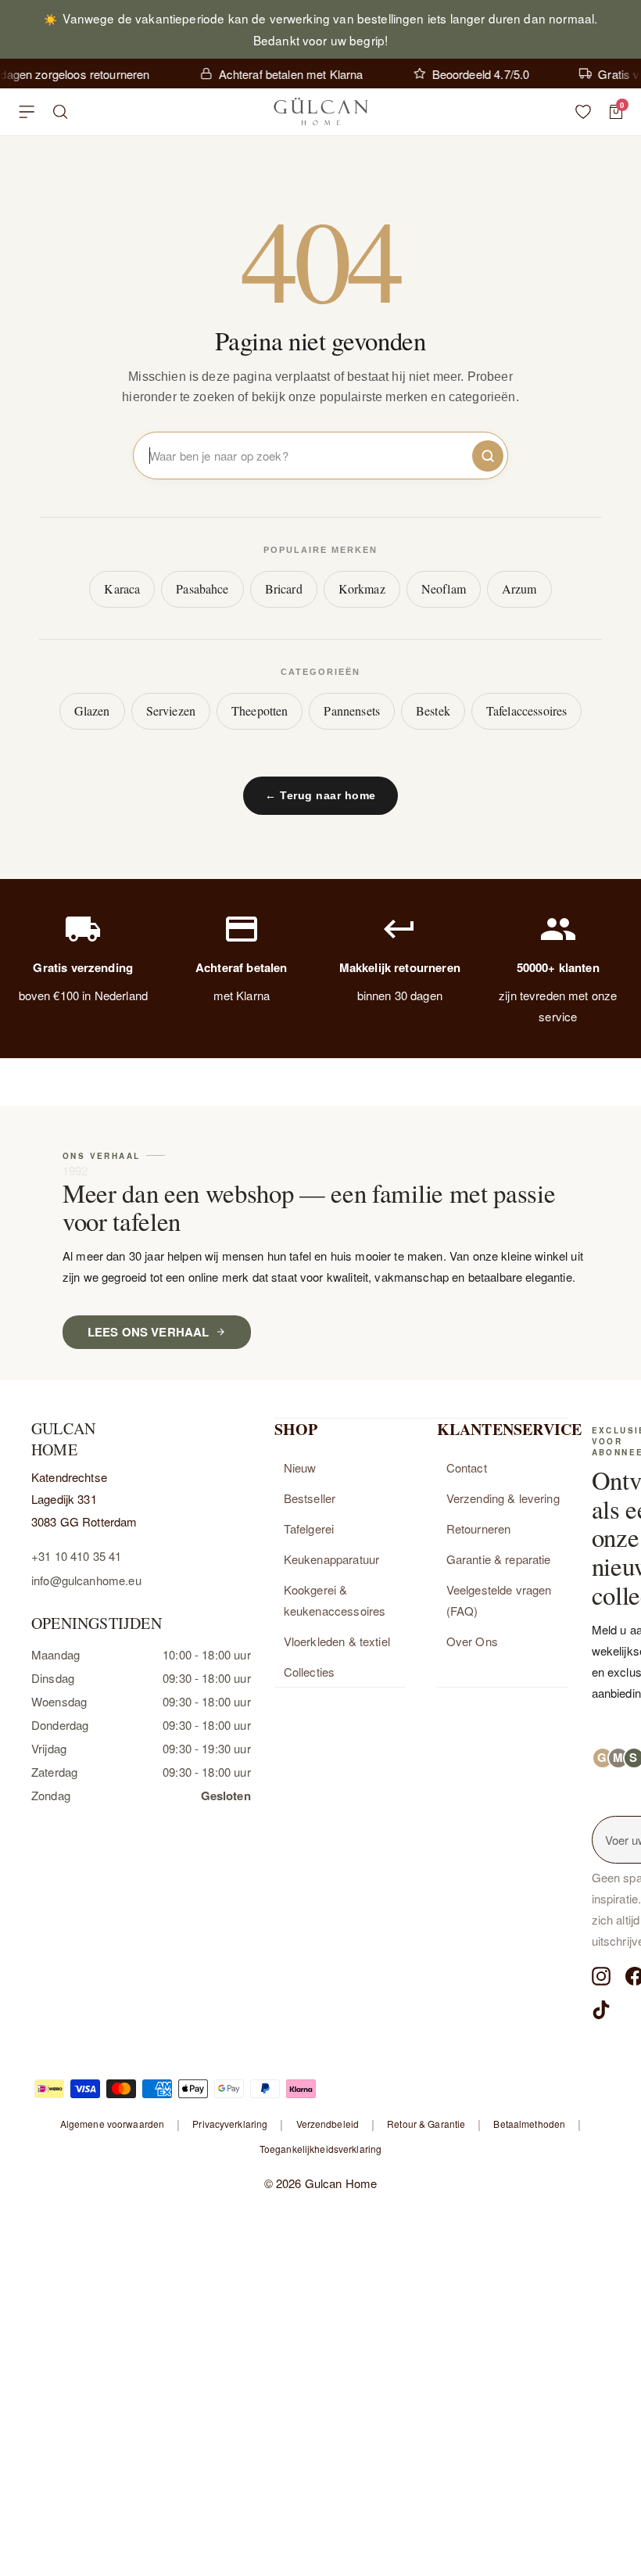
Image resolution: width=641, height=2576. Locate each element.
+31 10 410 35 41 (76, 1556)
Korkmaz (362, 588)
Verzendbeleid (328, 2124)
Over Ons (472, 1641)
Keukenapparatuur (331, 1559)
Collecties (310, 1672)
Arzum (519, 588)
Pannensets (352, 710)
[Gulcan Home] (320, 112)
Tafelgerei (309, 1528)
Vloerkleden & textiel (337, 1641)
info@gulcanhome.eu (86, 1580)
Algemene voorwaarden (112, 2124)
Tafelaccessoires (526, 710)
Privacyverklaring (230, 2124)
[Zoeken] (61, 112)
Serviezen (171, 710)
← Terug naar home (320, 795)
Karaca (122, 588)
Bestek (433, 710)
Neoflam (444, 588)
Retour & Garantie (426, 2124)
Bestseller (310, 1498)
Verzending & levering (503, 1498)
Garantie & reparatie (499, 1559)
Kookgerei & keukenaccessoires (335, 1600)
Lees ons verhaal (148, 1332)
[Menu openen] (27, 112)
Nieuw (300, 1467)
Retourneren (479, 1528)
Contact (467, 1467)
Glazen (92, 710)
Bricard (284, 588)
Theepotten (260, 710)
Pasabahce (202, 588)
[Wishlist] (583, 112)
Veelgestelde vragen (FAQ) (499, 1600)
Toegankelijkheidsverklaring (320, 2149)
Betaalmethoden (529, 2124)
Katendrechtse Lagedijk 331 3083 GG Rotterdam (84, 1499)
